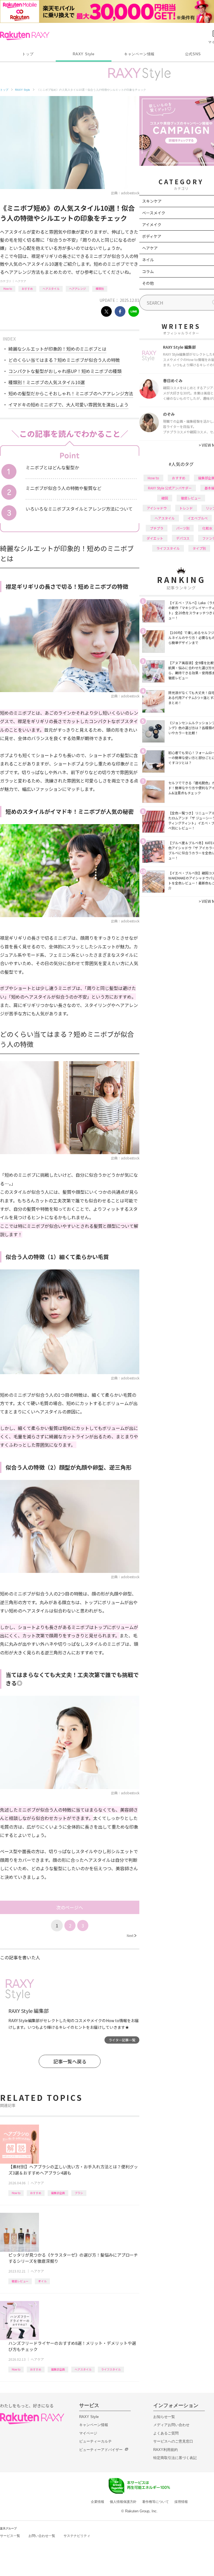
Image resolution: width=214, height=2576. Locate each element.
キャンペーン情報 (139, 54)
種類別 (100, 289)
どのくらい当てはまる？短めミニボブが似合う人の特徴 (64, 360)
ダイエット (155, 538)
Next (132, 1935)
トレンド (186, 508)
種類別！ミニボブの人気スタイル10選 (47, 382)
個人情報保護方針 (123, 2502)
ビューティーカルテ (95, 2441)
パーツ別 (183, 528)
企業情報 (98, 2502)
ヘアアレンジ (77, 289)
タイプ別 (199, 548)
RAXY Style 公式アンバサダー (170, 488)
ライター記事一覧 (122, 2040)
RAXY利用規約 (166, 2450)
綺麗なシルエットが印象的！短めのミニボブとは (57, 349)
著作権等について (155, 2502)
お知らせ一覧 (164, 2417)
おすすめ (27, 289)
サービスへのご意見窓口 (173, 2441)
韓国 (165, 498)
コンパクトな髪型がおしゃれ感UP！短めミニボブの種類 (65, 371)
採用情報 (181, 2502)
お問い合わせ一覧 (42, 2536)
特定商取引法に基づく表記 (175, 2458)
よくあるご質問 (166, 2433)
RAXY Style (84, 54)
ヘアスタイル (51, 289)
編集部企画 (58, 2193)
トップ (28, 54)
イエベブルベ (198, 518)
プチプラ (157, 528)
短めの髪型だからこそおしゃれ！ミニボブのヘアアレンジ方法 (71, 393)
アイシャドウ (157, 508)
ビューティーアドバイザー (101, 2450)
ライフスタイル (111, 2369)
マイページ (88, 2433)
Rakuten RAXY (25, 36)
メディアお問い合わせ (171, 2425)
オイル (42, 2281)
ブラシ (79, 2193)
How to (8, 289)
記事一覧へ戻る (70, 2061)
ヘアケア (21, 281)
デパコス (183, 538)
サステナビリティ (77, 2536)
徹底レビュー (20, 2281)
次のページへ (70, 1907)
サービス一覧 (10, 2536)
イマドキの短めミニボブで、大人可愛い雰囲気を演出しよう (68, 405)
